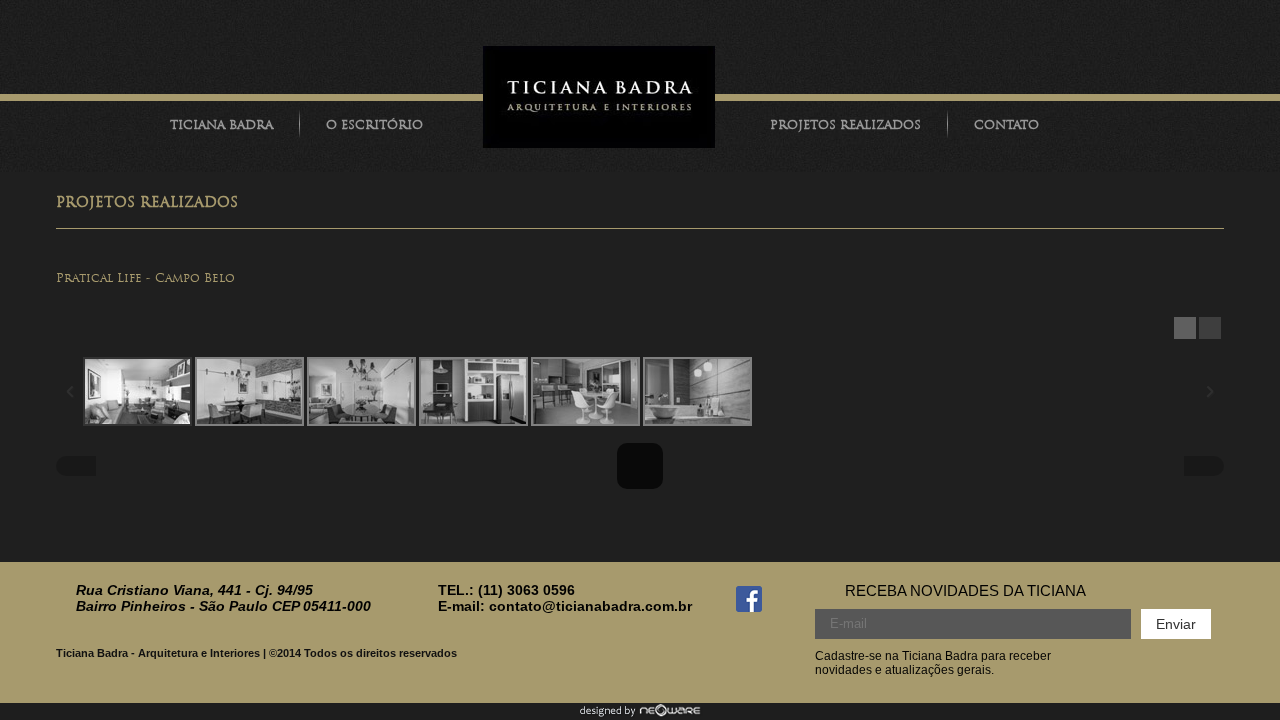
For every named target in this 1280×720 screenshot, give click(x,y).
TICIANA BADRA (221, 125)
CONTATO (1006, 125)
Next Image (1204, 466)
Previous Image (76, 466)
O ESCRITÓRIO (374, 125)
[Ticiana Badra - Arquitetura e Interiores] (599, 100)
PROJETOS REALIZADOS (845, 125)
